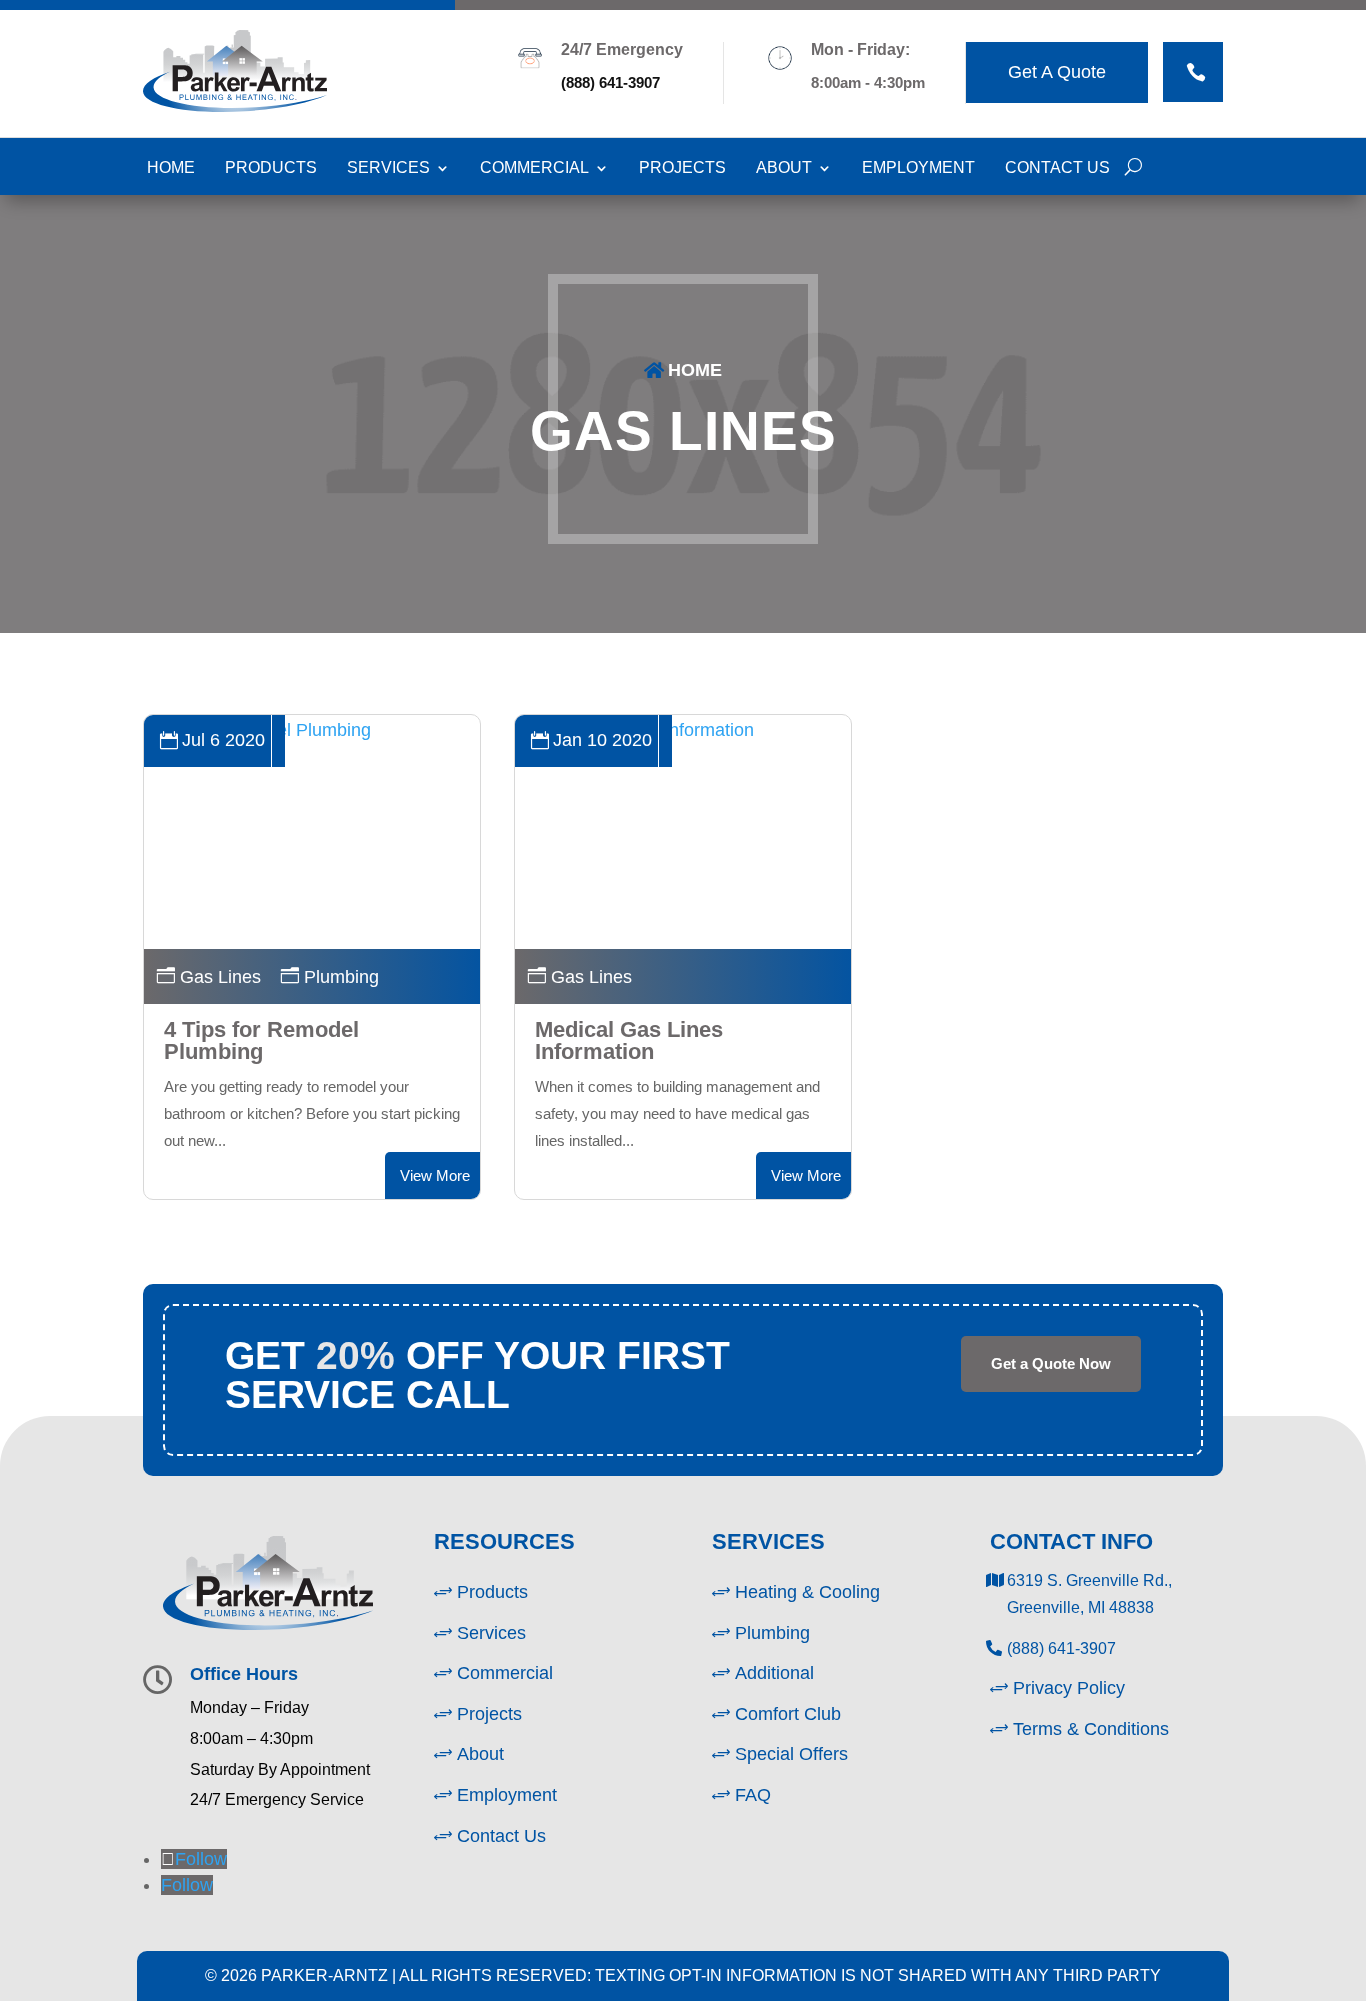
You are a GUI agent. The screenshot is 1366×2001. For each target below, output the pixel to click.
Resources (504, 1541)
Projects (682, 168)
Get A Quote (1057, 72)
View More (435, 1175)
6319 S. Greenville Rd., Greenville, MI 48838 (1089, 1594)
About (784, 168)
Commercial (534, 168)
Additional (774, 1673)
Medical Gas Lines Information (629, 1040)
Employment (918, 168)
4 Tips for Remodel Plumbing (261, 1040)
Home (171, 168)
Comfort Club (788, 1714)
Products (271, 168)
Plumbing (341, 977)
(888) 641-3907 (610, 82)
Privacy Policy (1069, 1688)
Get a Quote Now (1051, 1363)
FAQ (753, 1795)
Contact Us (1057, 168)
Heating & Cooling (807, 1592)
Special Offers (791, 1754)
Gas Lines (683, 431)
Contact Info (1071, 1541)
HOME (695, 370)
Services (388, 168)
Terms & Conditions (1091, 1729)
